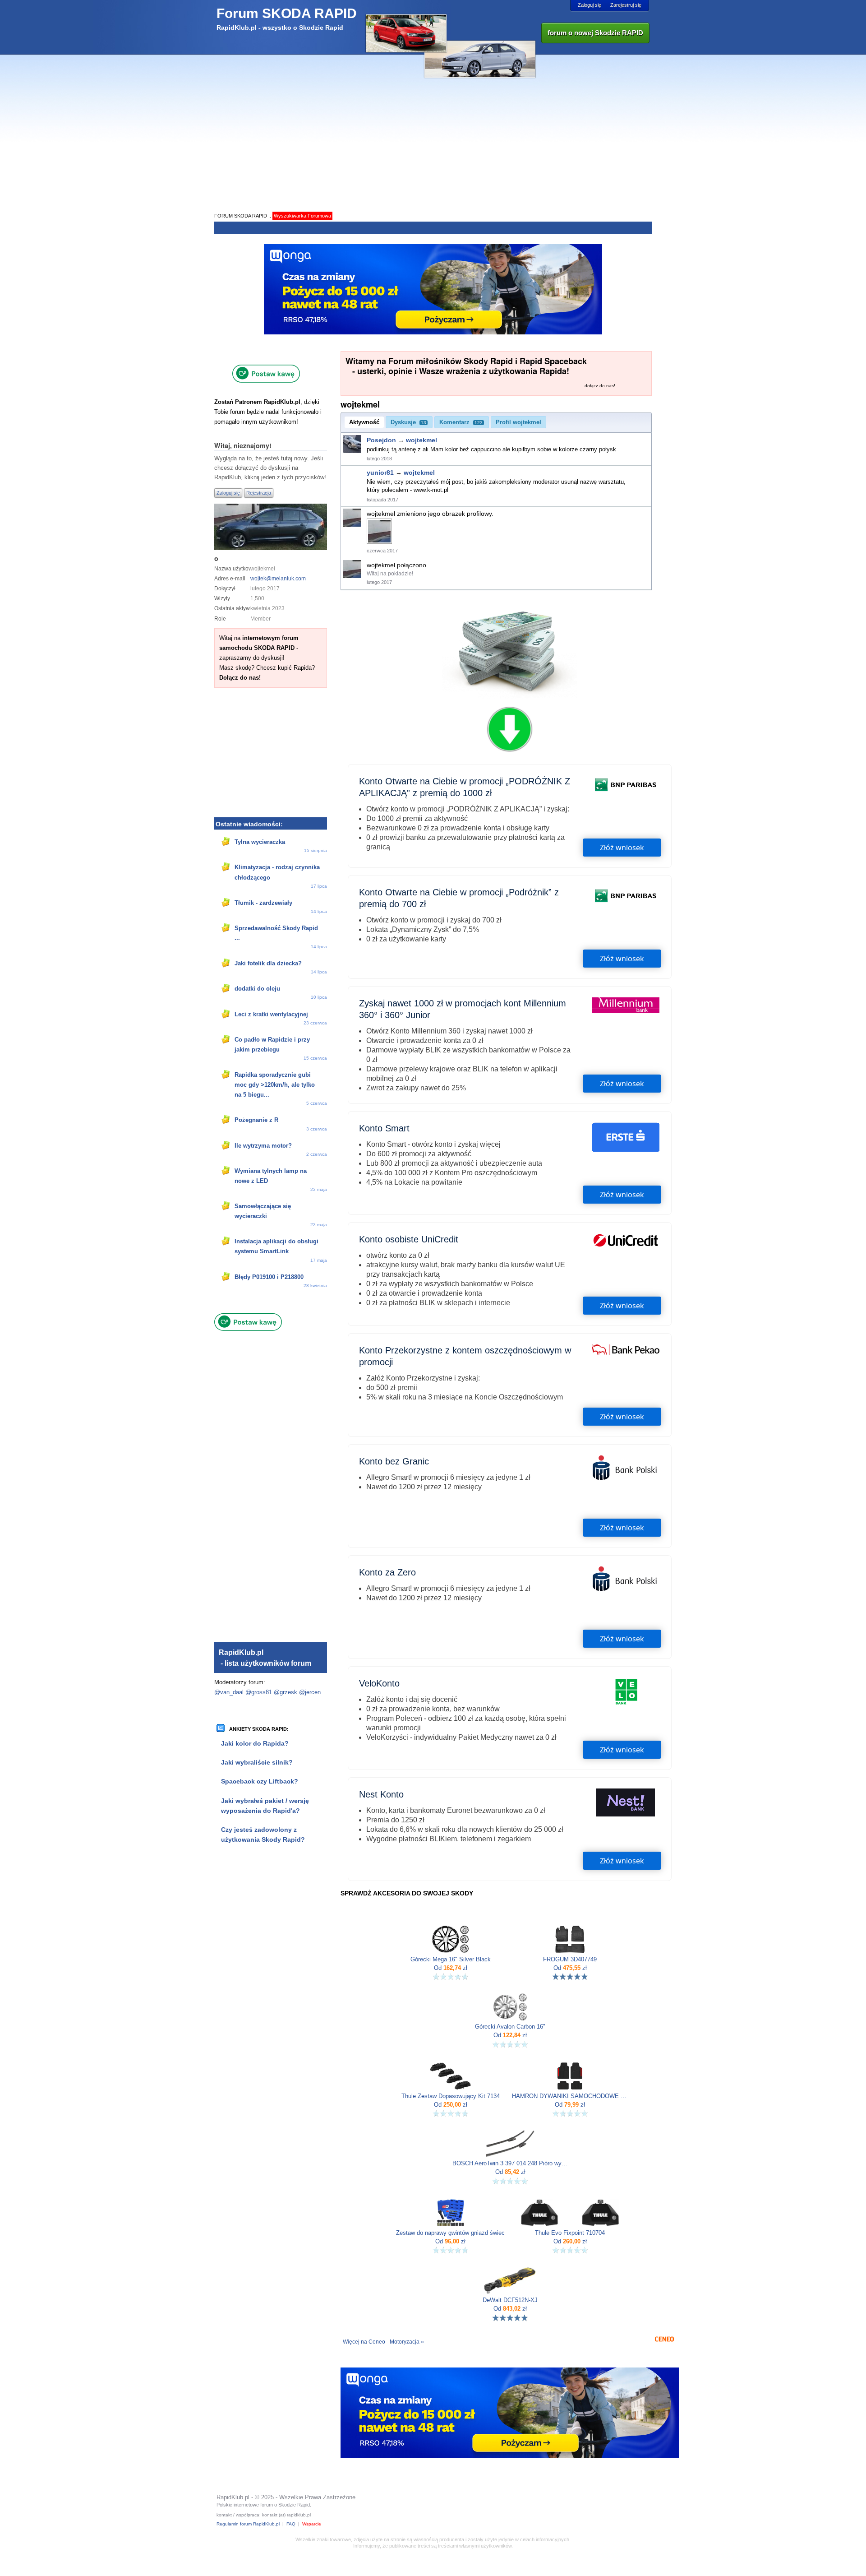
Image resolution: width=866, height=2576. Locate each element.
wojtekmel (421, 440)
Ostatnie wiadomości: (249, 824)
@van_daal (229, 1692)
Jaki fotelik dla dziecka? (268, 963)
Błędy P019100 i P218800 (269, 1277)
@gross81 (259, 1692)
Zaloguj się (590, 5)
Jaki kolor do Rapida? (255, 1743)
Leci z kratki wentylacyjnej (271, 1014)
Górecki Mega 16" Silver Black (451, 1960)
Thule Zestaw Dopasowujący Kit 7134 (451, 2096)
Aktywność (364, 422)
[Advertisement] (433, 143)
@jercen (310, 1692)
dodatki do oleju (257, 989)
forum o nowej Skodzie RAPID (595, 33)
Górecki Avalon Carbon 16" (510, 2027)
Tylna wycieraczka (260, 842)
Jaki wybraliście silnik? (257, 1762)
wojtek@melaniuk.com (278, 579)
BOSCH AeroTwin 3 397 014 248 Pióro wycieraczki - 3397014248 (510, 2164)
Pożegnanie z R (256, 1120)
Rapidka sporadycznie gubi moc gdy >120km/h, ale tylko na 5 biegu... (275, 1085)
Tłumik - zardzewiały (263, 903)
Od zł (451, 1968)
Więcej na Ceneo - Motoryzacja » (383, 2342)
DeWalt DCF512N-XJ (510, 2300)
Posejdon (381, 440)
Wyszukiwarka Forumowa (302, 216)
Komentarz (461, 422)
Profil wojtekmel (518, 422)
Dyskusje (408, 422)
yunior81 (380, 473)
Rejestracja (259, 493)
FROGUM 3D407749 (570, 1960)
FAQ (291, 2524)
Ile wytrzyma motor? (263, 1146)
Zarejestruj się (626, 5)
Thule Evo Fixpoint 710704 (570, 2233)
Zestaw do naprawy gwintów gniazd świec (450, 2233)
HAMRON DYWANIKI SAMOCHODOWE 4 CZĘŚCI (570, 2096)
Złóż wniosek (622, 848)
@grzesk (286, 1692)
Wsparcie (312, 2524)
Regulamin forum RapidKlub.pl (248, 2524)
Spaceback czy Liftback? (260, 1781)
